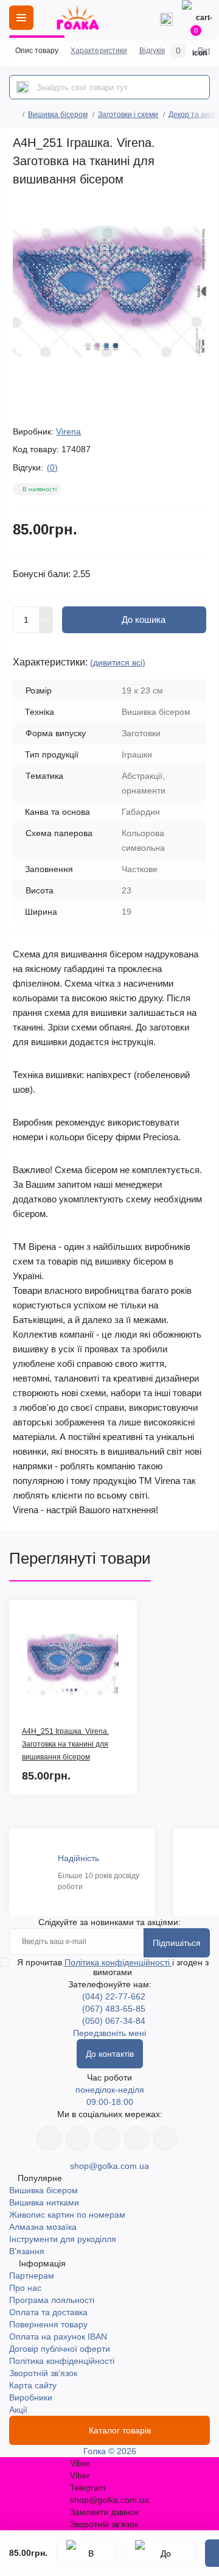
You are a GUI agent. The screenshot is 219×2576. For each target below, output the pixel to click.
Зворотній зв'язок (43, 2373)
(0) (52, 467)
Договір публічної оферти (60, 2349)
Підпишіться (177, 1943)
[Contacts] (166, 18)
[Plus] (46, 613)
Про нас (25, 2288)
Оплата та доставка (48, 2312)
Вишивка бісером (58, 115)
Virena (68, 431)
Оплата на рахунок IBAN (58, 2336)
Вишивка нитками (44, 2202)
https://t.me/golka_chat (165, 2138)
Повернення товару (48, 2324)
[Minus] (46, 627)
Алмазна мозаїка (43, 2227)
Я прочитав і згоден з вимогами (113, 1967)
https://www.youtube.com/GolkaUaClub (107, 2138)
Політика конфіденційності (118, 1962)
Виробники (31, 2397)
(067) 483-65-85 (114, 2009)
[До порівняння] (161, 2553)
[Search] (23, 87)
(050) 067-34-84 (114, 2021)
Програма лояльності (52, 2300)
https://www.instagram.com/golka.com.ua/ (78, 2138)
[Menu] (21, 18)
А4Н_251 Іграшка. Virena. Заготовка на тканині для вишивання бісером (65, 1744)
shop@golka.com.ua (109, 2166)
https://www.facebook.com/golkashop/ (49, 2138)
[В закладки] (86, 2553)
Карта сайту (33, 2385)
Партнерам (32, 2276)
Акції (18, 2410)
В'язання (27, 2251)
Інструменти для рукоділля (63, 2239)
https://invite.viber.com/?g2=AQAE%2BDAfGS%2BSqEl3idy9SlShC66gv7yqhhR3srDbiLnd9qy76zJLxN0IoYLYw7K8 (136, 2138)
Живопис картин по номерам (67, 2215)
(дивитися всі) (118, 662)
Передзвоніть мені (109, 2033)
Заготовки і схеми (128, 115)
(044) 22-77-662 (114, 1996)
